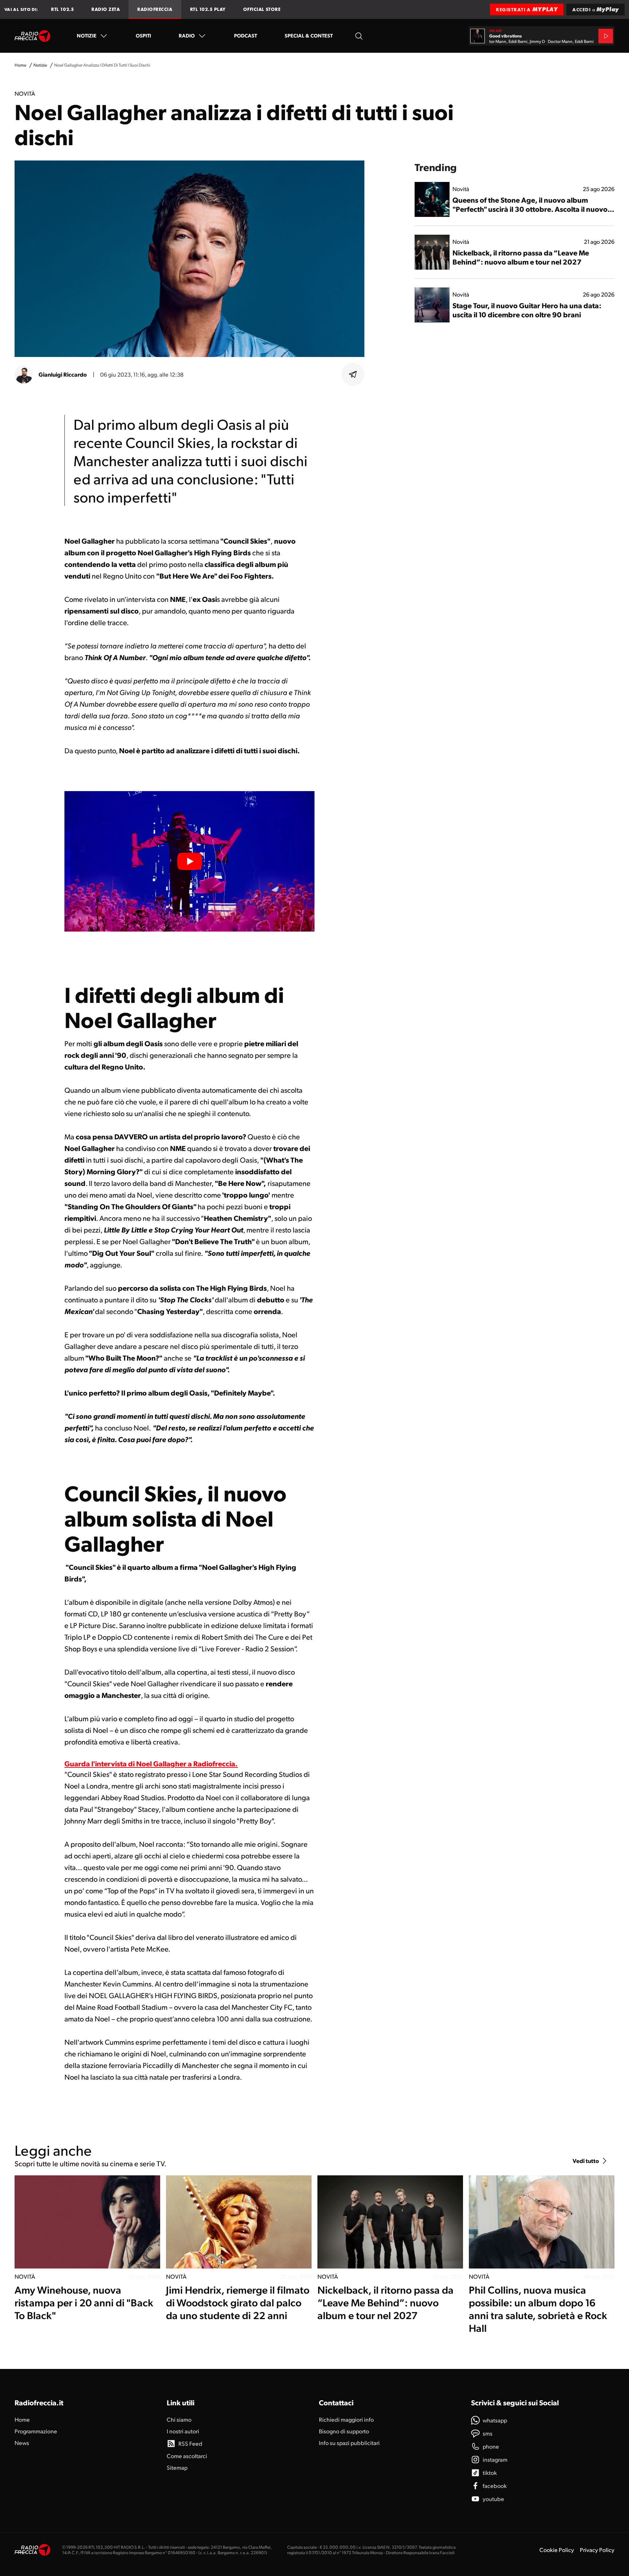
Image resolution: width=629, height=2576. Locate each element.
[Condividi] (353, 374)
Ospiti (143, 35)
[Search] (359, 36)
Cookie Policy (557, 2550)
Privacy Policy (597, 2550)
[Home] (33, 36)
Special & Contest (309, 35)
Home (20, 65)
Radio (187, 35)
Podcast (246, 35)
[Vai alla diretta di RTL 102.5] (606, 36)
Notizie (87, 35)
